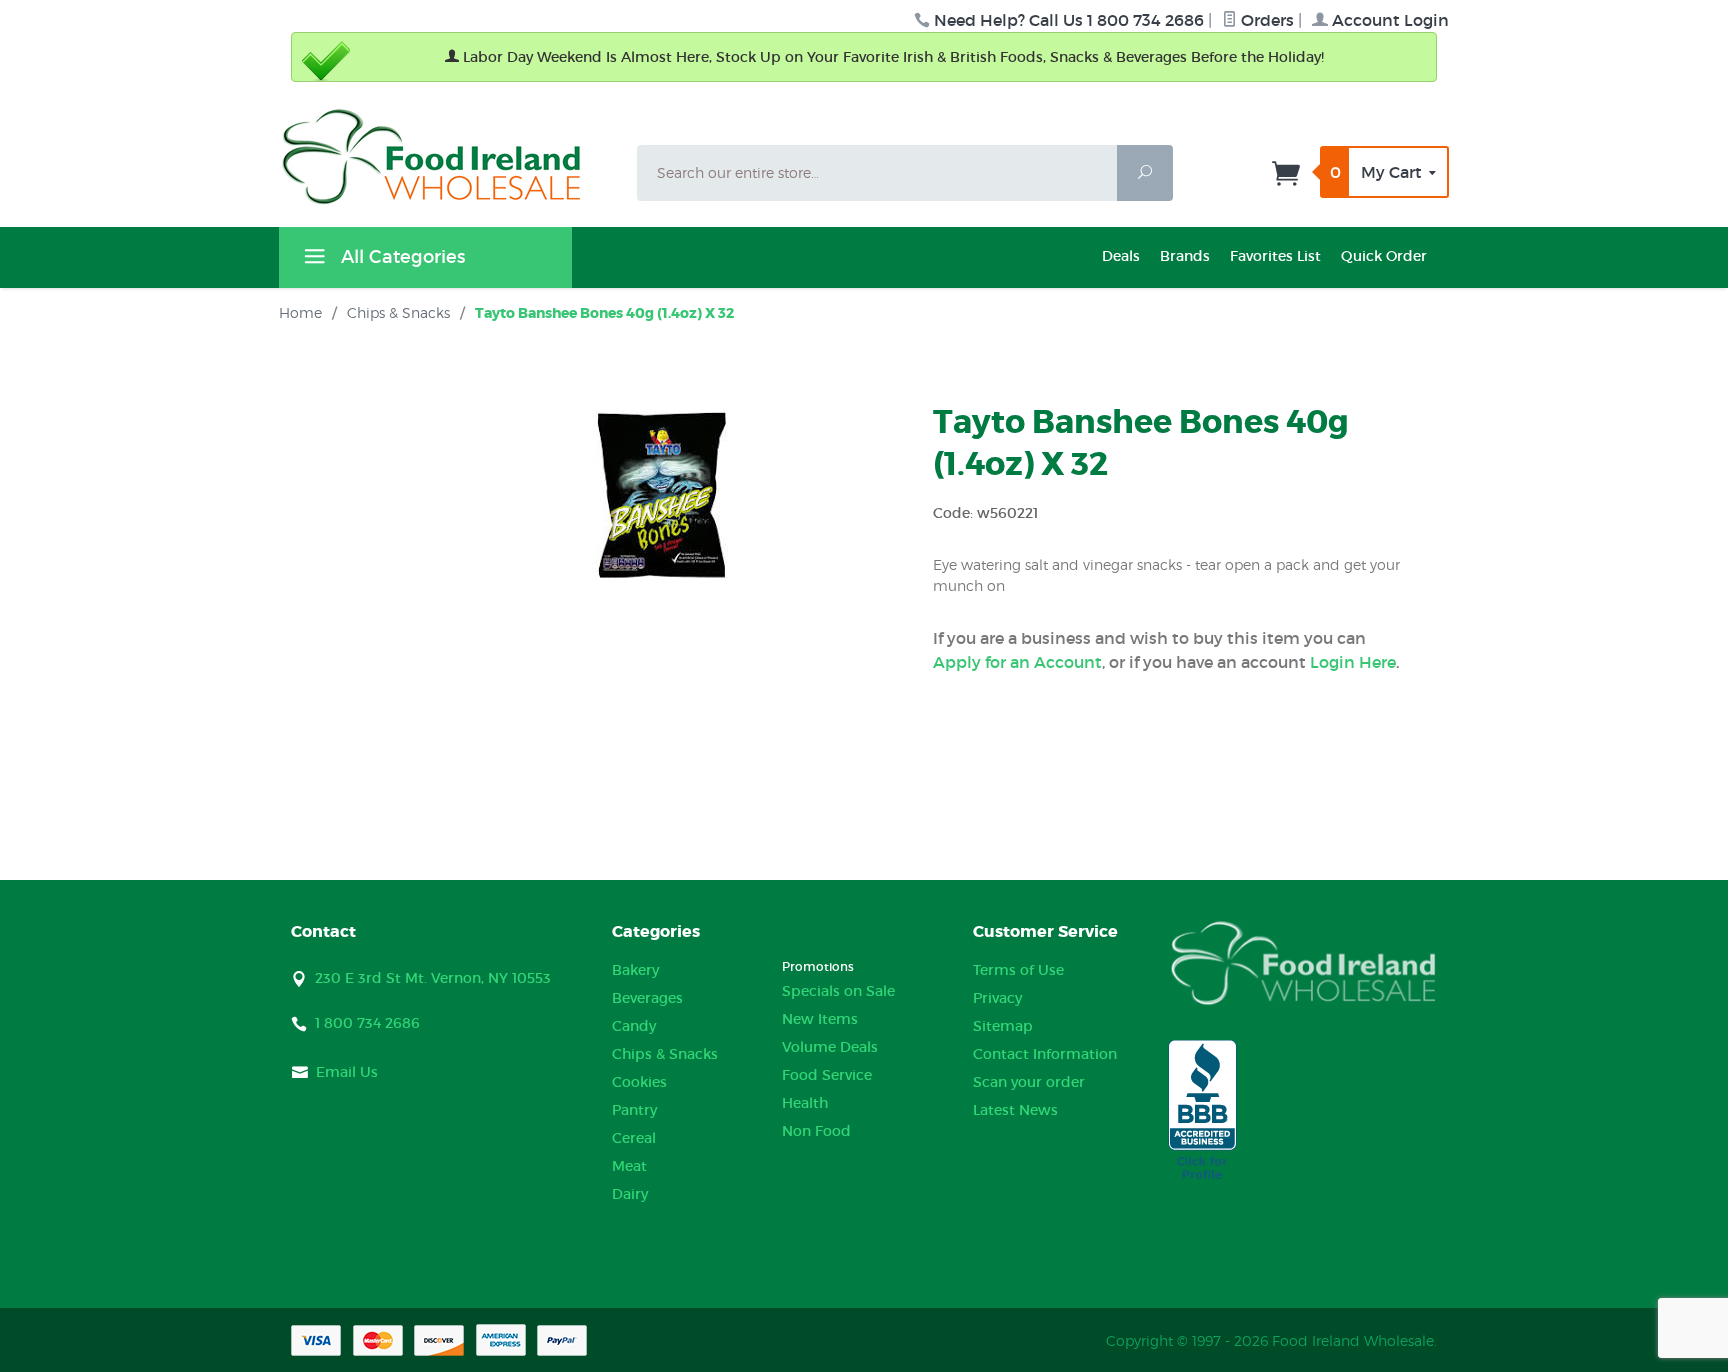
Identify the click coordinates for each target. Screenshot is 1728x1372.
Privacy (997, 998)
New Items (820, 1019)
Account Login (1388, 20)
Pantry (634, 1110)
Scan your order (1029, 1082)
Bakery (635, 970)
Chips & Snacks (665, 1054)
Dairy (630, 1194)
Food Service (827, 1075)
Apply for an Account (1017, 662)
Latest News (1015, 1110)
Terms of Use (1018, 970)
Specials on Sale (838, 991)
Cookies (639, 1082)
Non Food (816, 1131)
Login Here (1353, 662)
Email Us (347, 1072)
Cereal (634, 1138)
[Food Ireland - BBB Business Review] (1202, 1111)
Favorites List (1275, 256)
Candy (634, 1026)
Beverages (647, 998)
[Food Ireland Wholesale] (446, 156)
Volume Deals (830, 1047)
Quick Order (1384, 256)
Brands (1185, 256)
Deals (1121, 256)
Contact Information (1045, 1054)
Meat (629, 1166)
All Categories (400, 257)
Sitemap (1003, 1026)
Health (805, 1103)
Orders (1265, 20)
